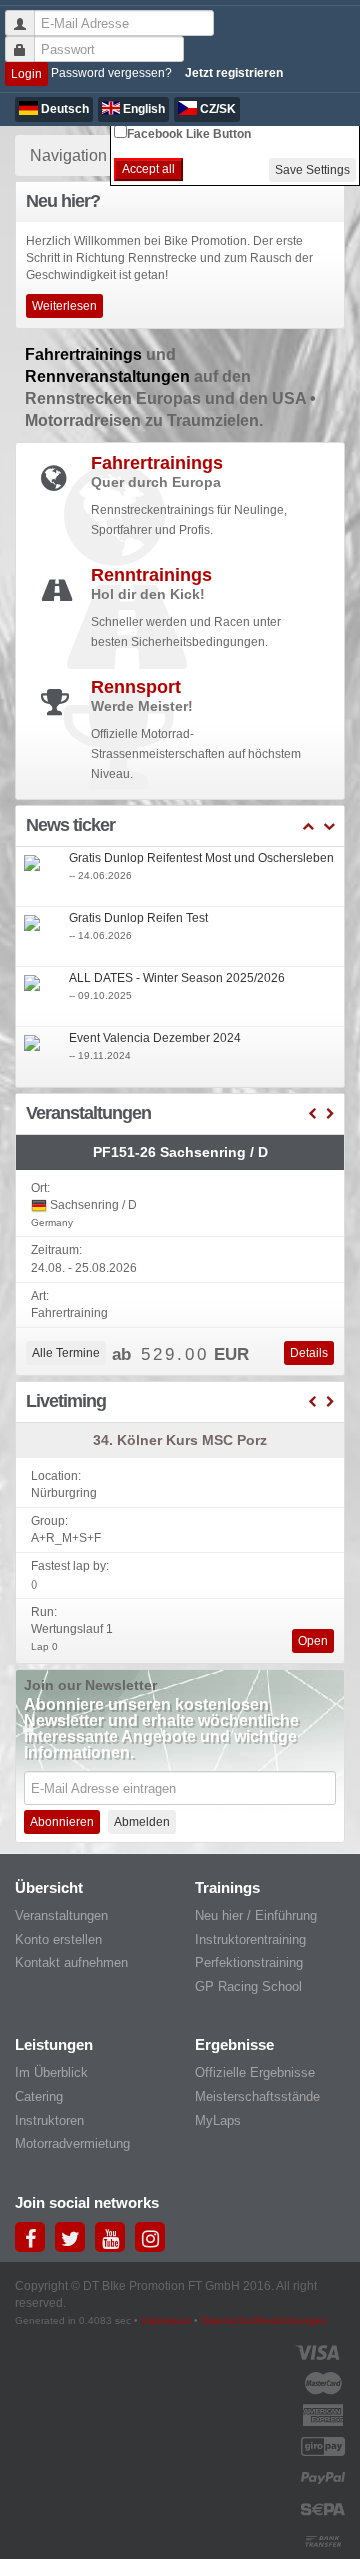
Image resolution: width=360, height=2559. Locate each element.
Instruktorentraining (250, 1939)
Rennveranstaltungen (109, 376)
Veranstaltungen (61, 1915)
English (142, 109)
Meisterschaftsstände (257, 2096)
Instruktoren (49, 2120)
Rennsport (136, 687)
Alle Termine (66, 1353)
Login (26, 74)
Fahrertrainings (85, 354)
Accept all (148, 169)
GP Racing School (248, 1986)
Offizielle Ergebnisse (255, 2072)
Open (313, 1641)
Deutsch (63, 109)
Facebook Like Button (189, 134)
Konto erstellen (58, 1939)
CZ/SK (216, 109)
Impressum (166, 2320)
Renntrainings (151, 575)
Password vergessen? (111, 73)
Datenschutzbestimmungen (264, 2320)
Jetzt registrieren (234, 73)
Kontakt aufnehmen (71, 1962)
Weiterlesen (64, 306)
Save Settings (312, 170)
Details (309, 1353)
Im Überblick (51, 2072)
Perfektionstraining (249, 1962)
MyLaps (218, 2120)
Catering (39, 2096)
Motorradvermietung (72, 2143)
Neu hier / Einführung (256, 1915)
